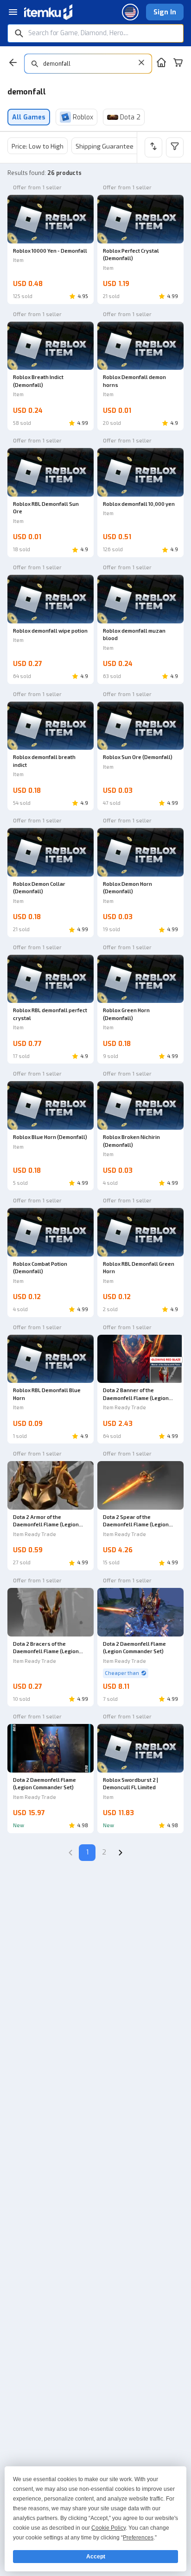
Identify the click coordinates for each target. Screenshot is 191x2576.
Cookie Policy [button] (108, 2528)
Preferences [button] (138, 2538)
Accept (96, 2557)
